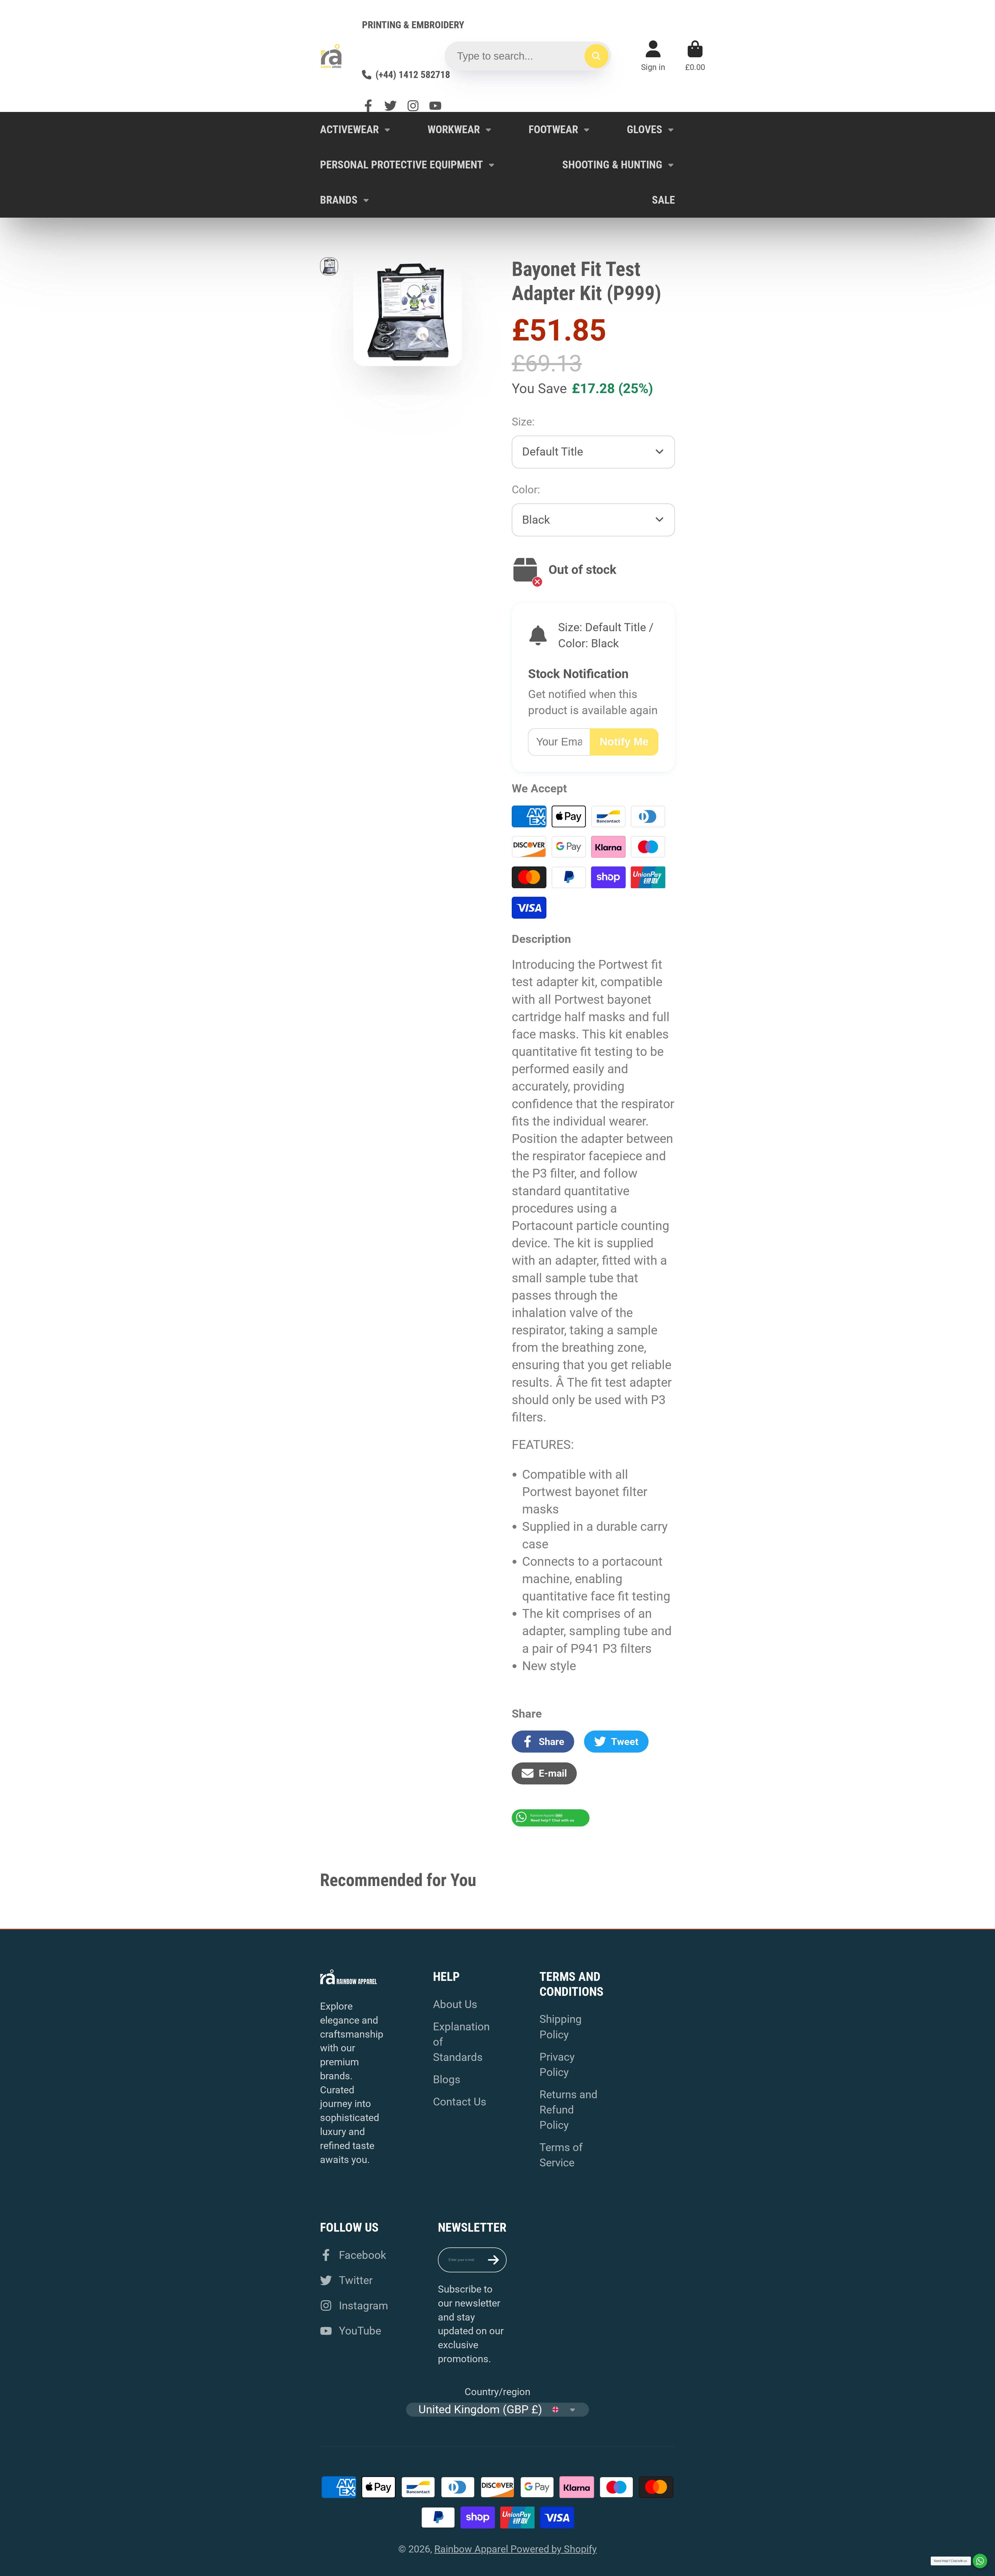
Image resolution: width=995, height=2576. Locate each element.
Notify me (624, 742)
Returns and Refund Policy (568, 2110)
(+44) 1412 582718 (413, 74)
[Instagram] (413, 106)
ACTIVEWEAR (349, 129)
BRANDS (339, 200)
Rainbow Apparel (472, 2549)
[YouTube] (435, 106)
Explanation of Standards (461, 2042)
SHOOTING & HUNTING (612, 165)
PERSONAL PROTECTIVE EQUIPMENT (401, 165)
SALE (663, 200)
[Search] (596, 56)
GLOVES (645, 129)
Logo (331, 56)
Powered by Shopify (554, 2549)
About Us (455, 2004)
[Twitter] (390, 106)
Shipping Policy (561, 2027)
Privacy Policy (557, 2065)
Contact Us (460, 2102)
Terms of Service (561, 2155)
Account (653, 56)
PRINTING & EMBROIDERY (413, 25)
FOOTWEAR (553, 129)
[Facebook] (368, 106)
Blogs (447, 2079)
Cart (695, 56)
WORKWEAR (454, 129)
